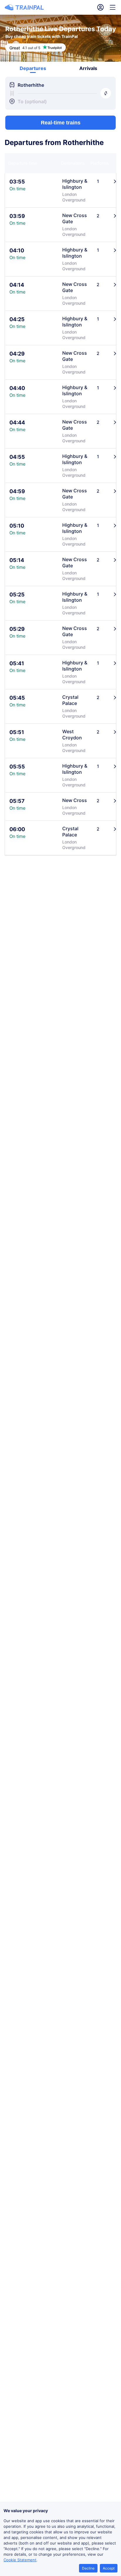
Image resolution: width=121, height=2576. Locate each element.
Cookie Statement (20, 2560)
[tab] (33, 68)
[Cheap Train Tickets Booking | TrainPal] (24, 7)
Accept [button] (109, 2568)
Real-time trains (61, 123)
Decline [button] (88, 2568)
